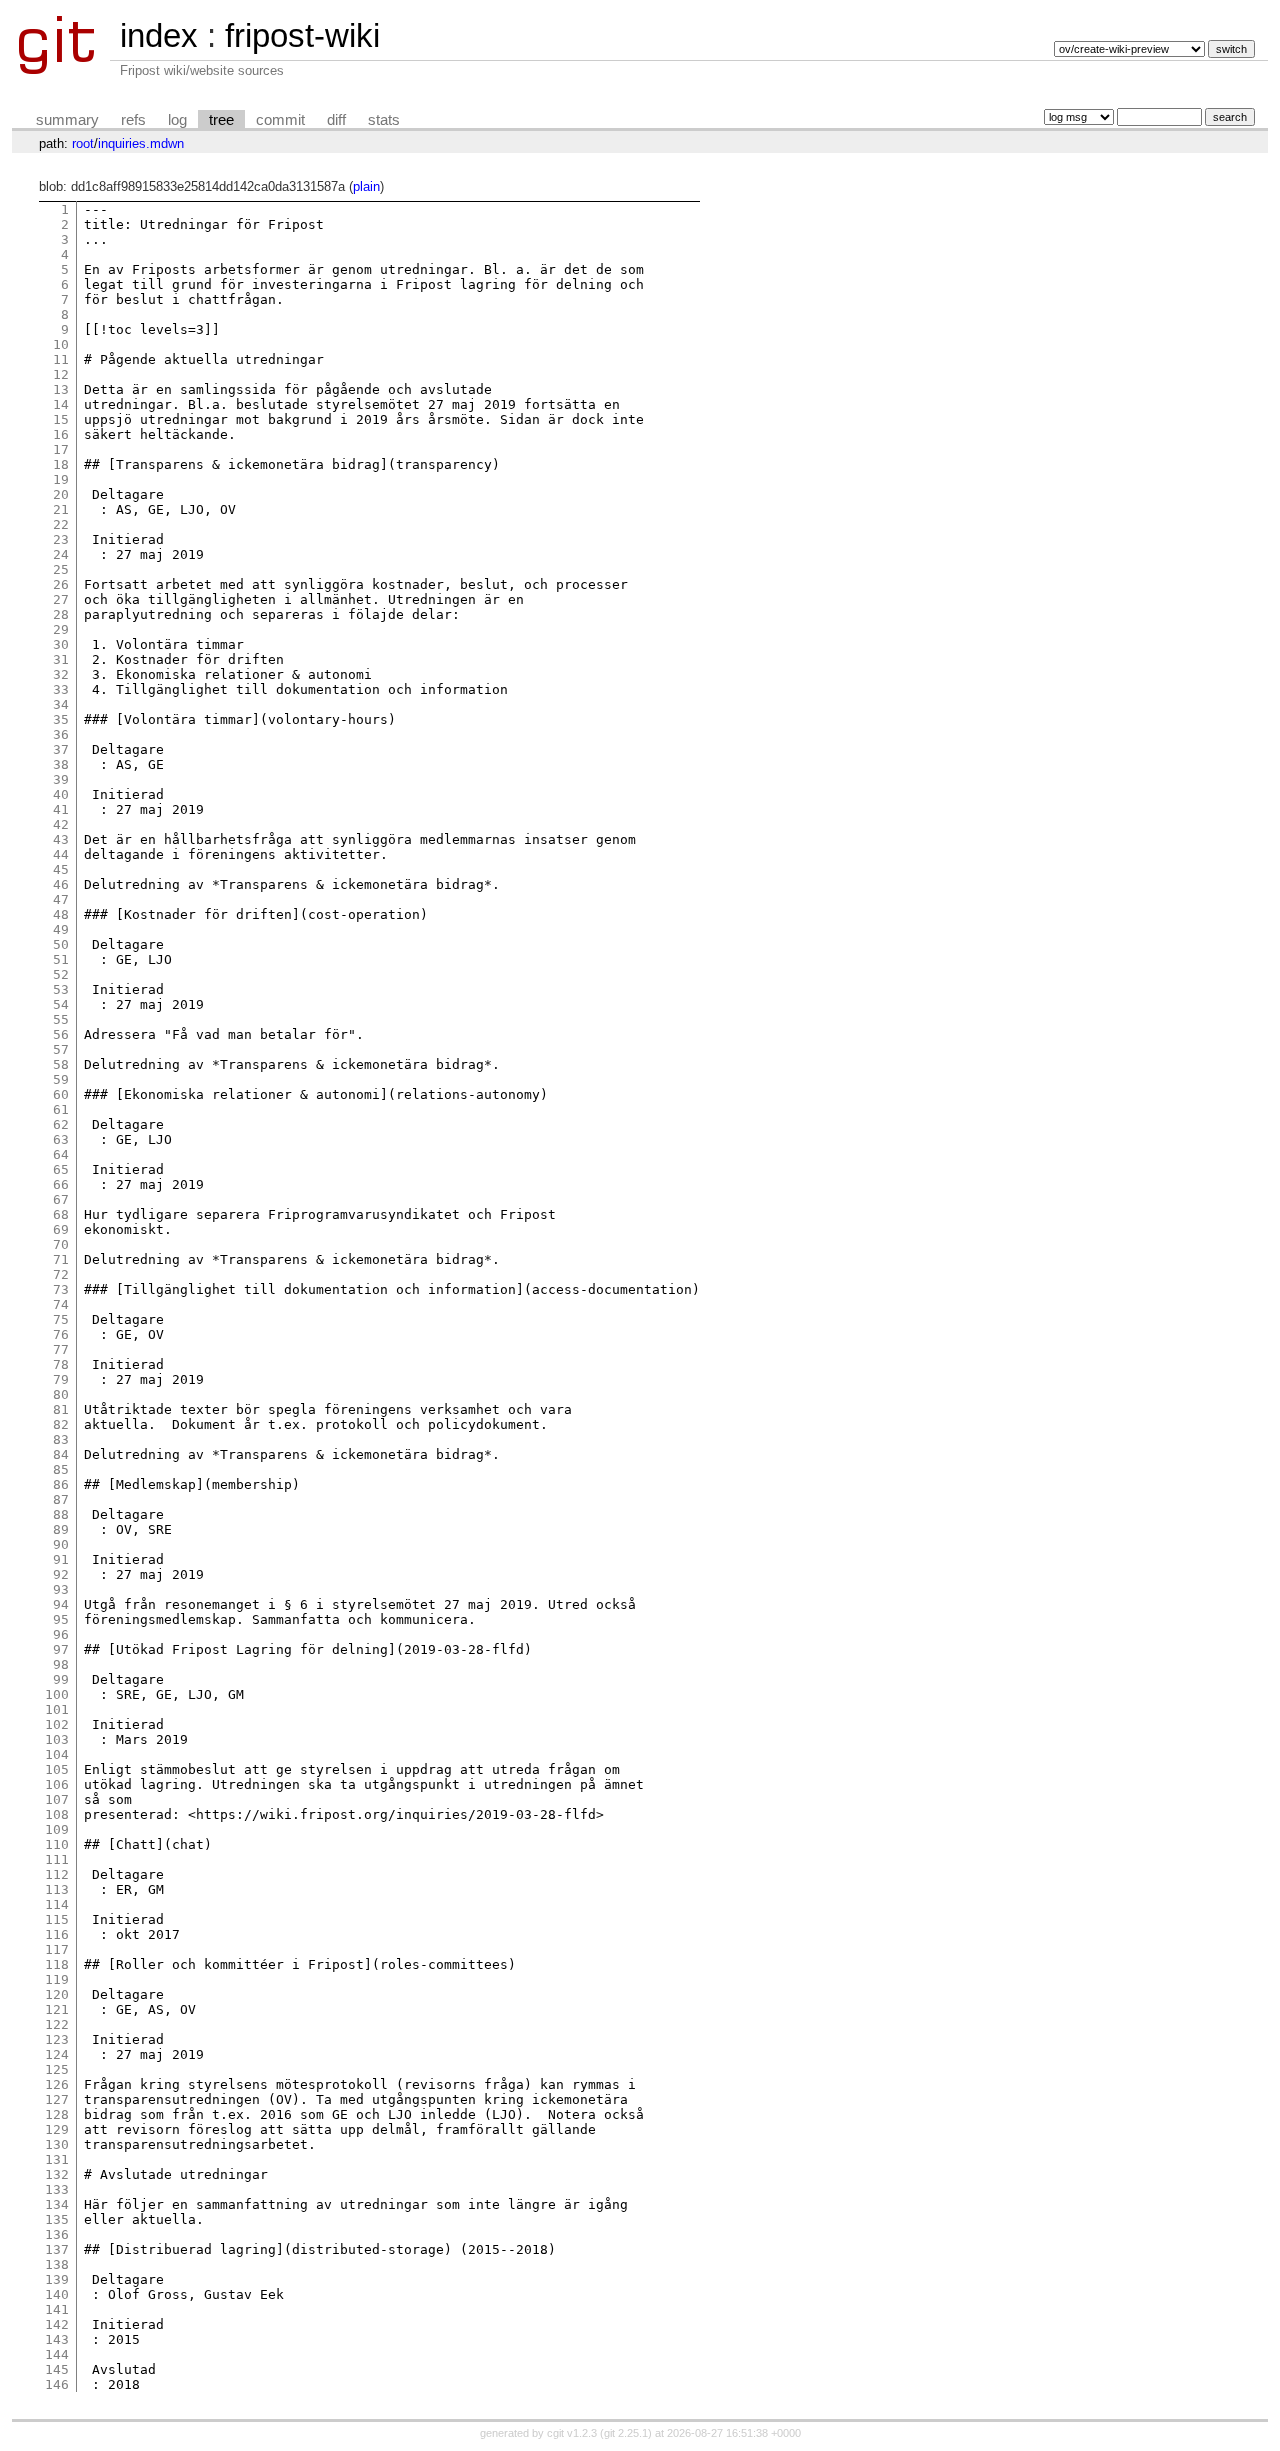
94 (61, 1604)
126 (57, 2084)
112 (57, 1874)
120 (57, 1994)
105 (57, 1769)
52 (61, 974)
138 (57, 2264)
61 (61, 1109)
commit (280, 120)
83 (61, 1439)
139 (57, 2279)
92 (61, 1574)
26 (61, 584)
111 (57, 1859)
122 (57, 2024)
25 (61, 569)
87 (61, 1499)
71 (61, 1259)
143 (57, 2339)
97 (61, 1649)
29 (61, 629)
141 (57, 2309)
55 (61, 1019)
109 (57, 1829)
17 (61, 449)
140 (57, 2294)
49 (61, 929)
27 (61, 599)
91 (61, 1559)
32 (61, 674)
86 (61, 1484)
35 (61, 719)
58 (61, 1064)
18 (61, 464)
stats (384, 120)
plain (366, 186)
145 (57, 2369)
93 (61, 1589)
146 (57, 2384)
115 (57, 1919)
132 (57, 2174)
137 (57, 2249)
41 (61, 809)
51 (61, 959)
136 (57, 2234)
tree (221, 120)
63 (61, 1139)
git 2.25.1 (626, 2433)
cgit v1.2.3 (572, 2433)
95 (61, 1619)
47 (61, 899)
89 (61, 1529)
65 (61, 1169)
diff (336, 120)
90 (61, 1544)
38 (61, 764)
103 (57, 1739)
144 (57, 2354)
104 (57, 1754)
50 (61, 944)
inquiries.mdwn (141, 143)
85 (61, 1469)
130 (57, 2144)
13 (61, 389)
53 (61, 989)
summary (67, 120)
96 (61, 1634)
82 (61, 1424)
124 (57, 2054)
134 (57, 2204)
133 (57, 2189)
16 (61, 434)
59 (61, 1079)
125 (57, 2069)
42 (61, 824)
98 (61, 1664)
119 (57, 1979)
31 (61, 659)
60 (61, 1094)
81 (61, 1409)
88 (61, 1514)
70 (61, 1244)
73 (61, 1289)
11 (61, 359)
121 (57, 2009)
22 (61, 524)
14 (61, 404)
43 (61, 839)
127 (57, 2099)
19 (61, 479)
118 (57, 1964)
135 (57, 2219)
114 (57, 1904)
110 (57, 1844)
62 (61, 1124)
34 (61, 704)
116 (57, 1934)
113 (57, 1889)
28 (61, 614)
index (159, 35)
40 (61, 794)
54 (61, 1004)
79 (61, 1379)
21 (61, 509)
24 (61, 554)
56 (61, 1034)
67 (61, 1199)
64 (61, 1154)
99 (61, 1679)
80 (61, 1394)
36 (61, 734)
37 (61, 749)
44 (61, 854)
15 (61, 419)
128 (57, 2114)
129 (57, 2129)
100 (57, 1694)
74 (61, 1304)
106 (57, 1784)
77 (61, 1349)
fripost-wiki (302, 35)
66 (61, 1184)
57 (61, 1049)
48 (61, 914)
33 (61, 689)
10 (61, 344)
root (83, 143)
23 (61, 539)
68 (61, 1214)
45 (61, 869)
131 (57, 2159)
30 (61, 644)
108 (57, 1814)
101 (57, 1709)
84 (61, 1454)
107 (57, 1799)
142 (57, 2324)
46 (61, 884)
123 (57, 2039)
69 (61, 1229)
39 (61, 779)
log (177, 120)
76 (61, 1334)
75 (61, 1319)
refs (133, 120)
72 (61, 1274)
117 (57, 1949)
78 (61, 1364)
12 (61, 374)
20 (61, 494)
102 (57, 1724)
